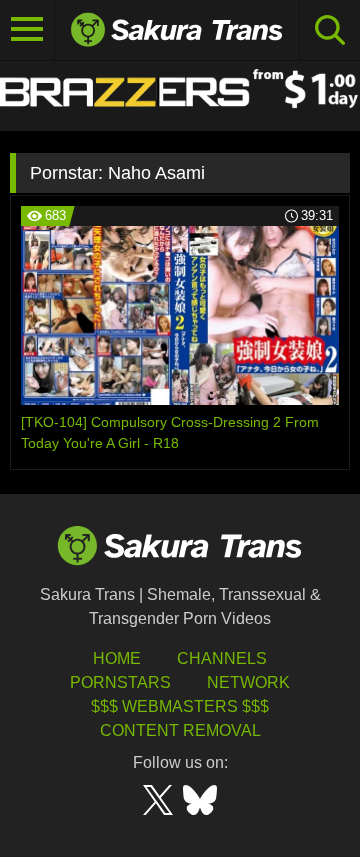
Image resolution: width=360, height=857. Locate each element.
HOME (117, 658)
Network (248, 682)
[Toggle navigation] (27, 30)
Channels (222, 658)
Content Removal (180, 730)
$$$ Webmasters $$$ (180, 706)
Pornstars (120, 682)
